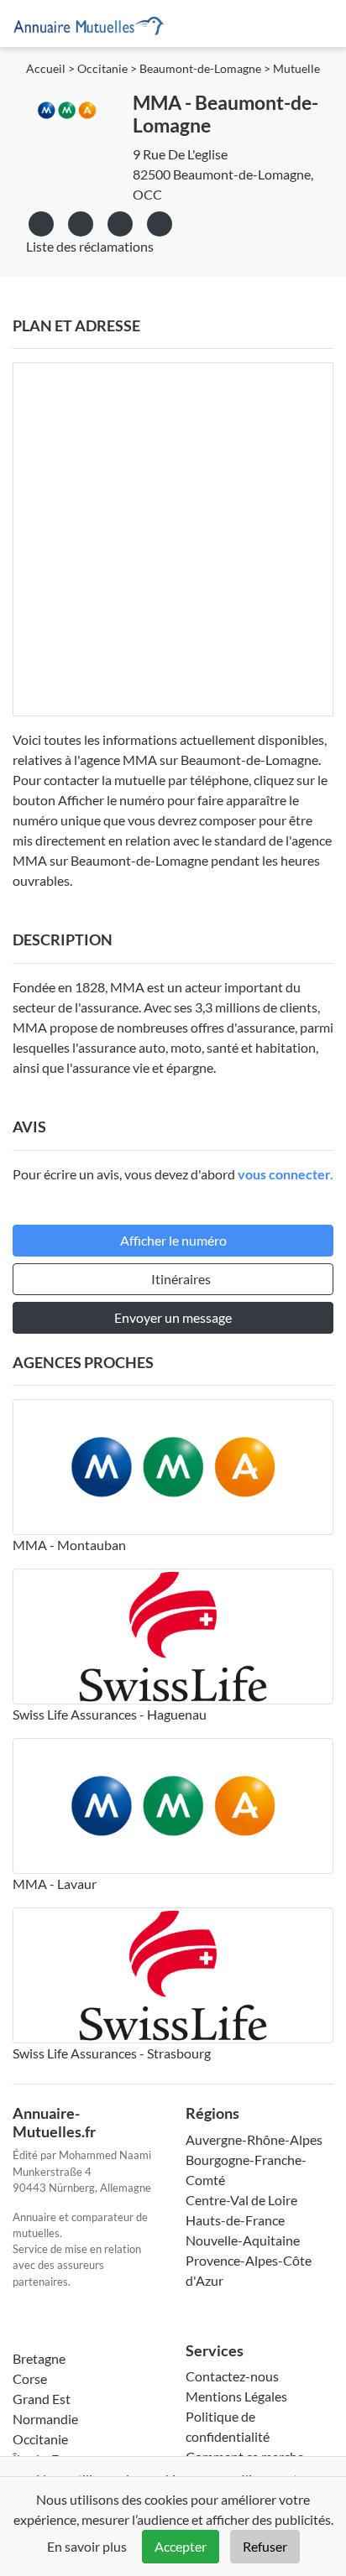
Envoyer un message (173, 1317)
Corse (30, 2378)
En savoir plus (87, 2546)
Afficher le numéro (173, 1240)
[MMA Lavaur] (173, 1806)
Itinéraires (181, 1279)
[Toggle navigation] (314, 23)
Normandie (45, 2419)
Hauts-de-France (235, 2220)
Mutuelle (296, 69)
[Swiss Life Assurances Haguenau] (173, 1637)
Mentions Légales (236, 2396)
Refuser (265, 2546)
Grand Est (42, 2399)
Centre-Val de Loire (241, 2200)
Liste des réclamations (90, 246)
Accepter (181, 2546)
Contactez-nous (232, 2376)
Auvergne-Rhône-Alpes (254, 2139)
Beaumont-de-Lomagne (200, 69)
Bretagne (39, 2358)
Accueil (46, 69)
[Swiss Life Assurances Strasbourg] (173, 1975)
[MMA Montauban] (173, 1467)
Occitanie (102, 69)
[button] (160, 221)
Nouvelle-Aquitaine (243, 2240)
